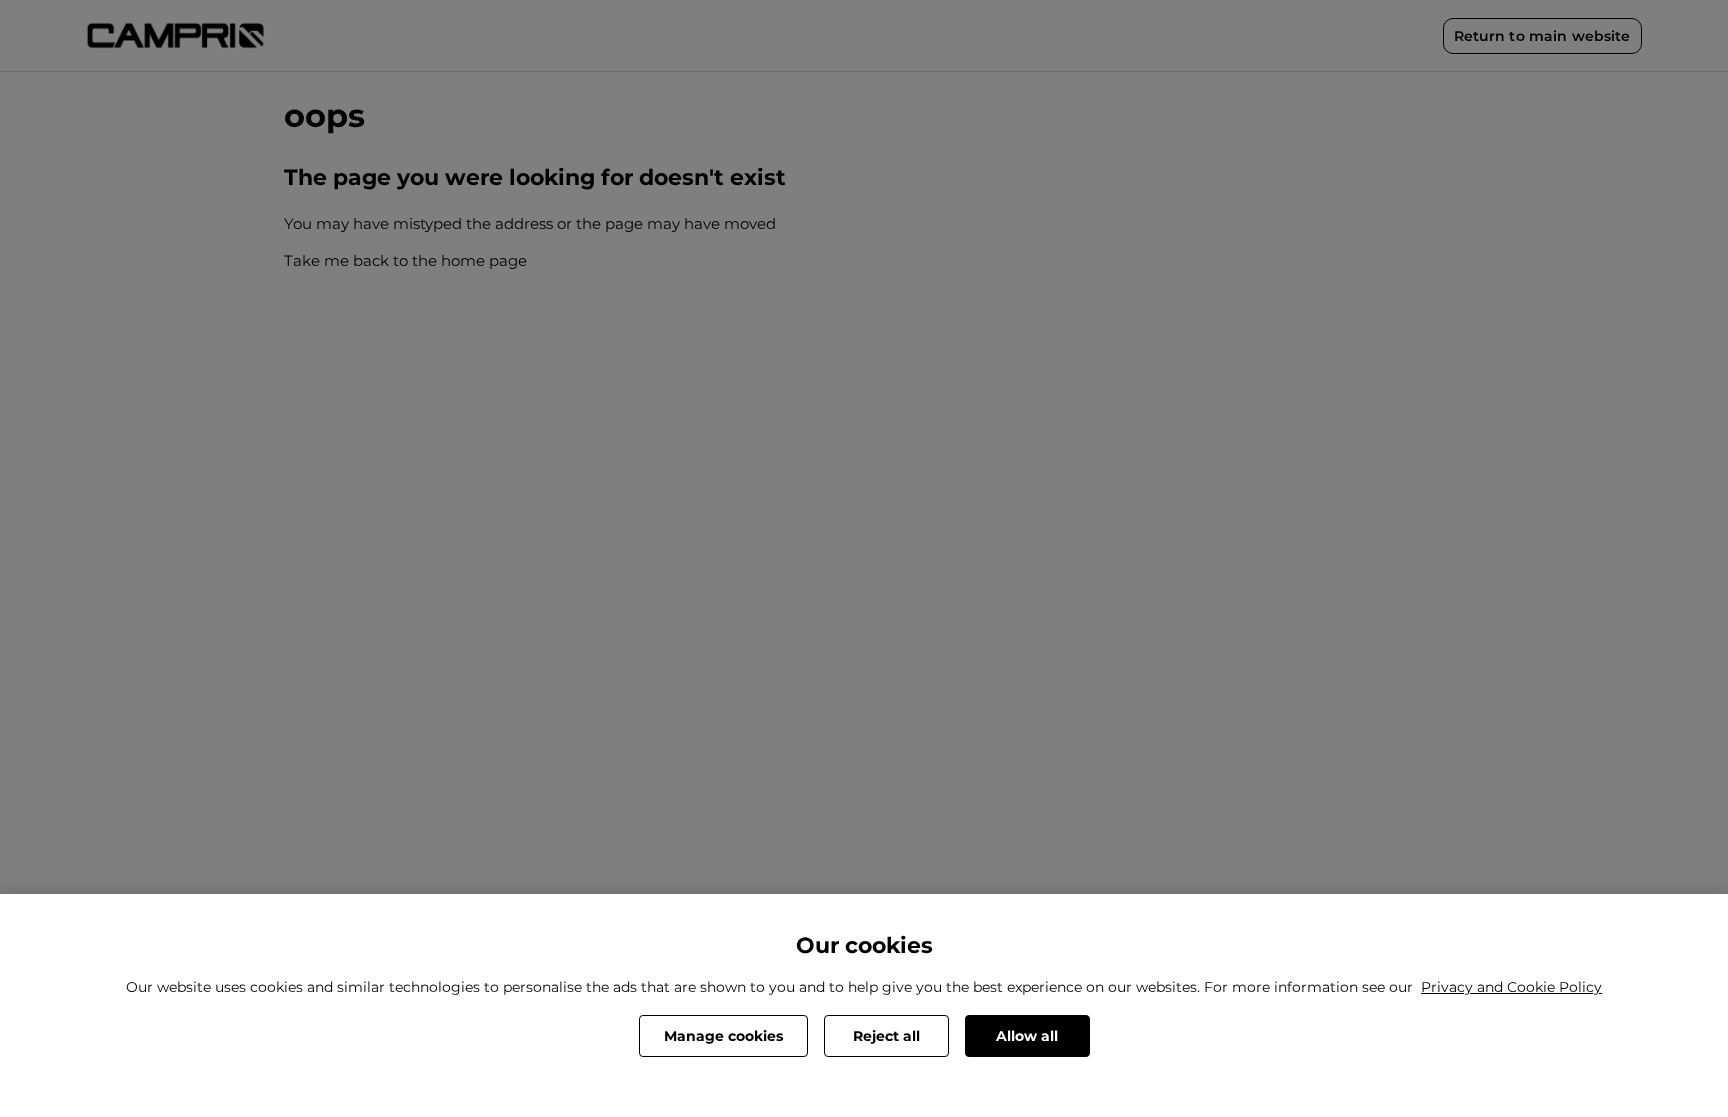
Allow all (1027, 1036)
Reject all (886, 1036)
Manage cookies (723, 1036)
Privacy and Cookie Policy (1511, 987)
